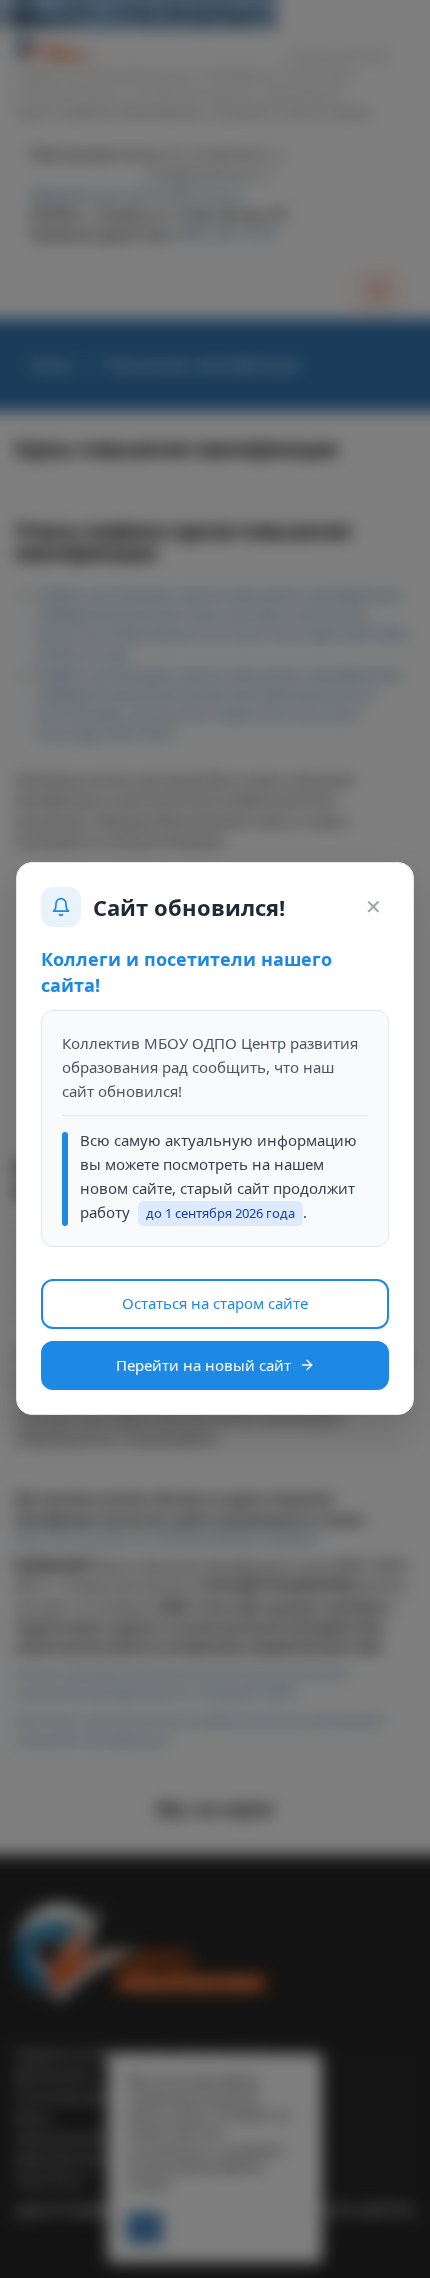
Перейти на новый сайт (203, 1365)
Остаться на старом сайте (215, 1304)
